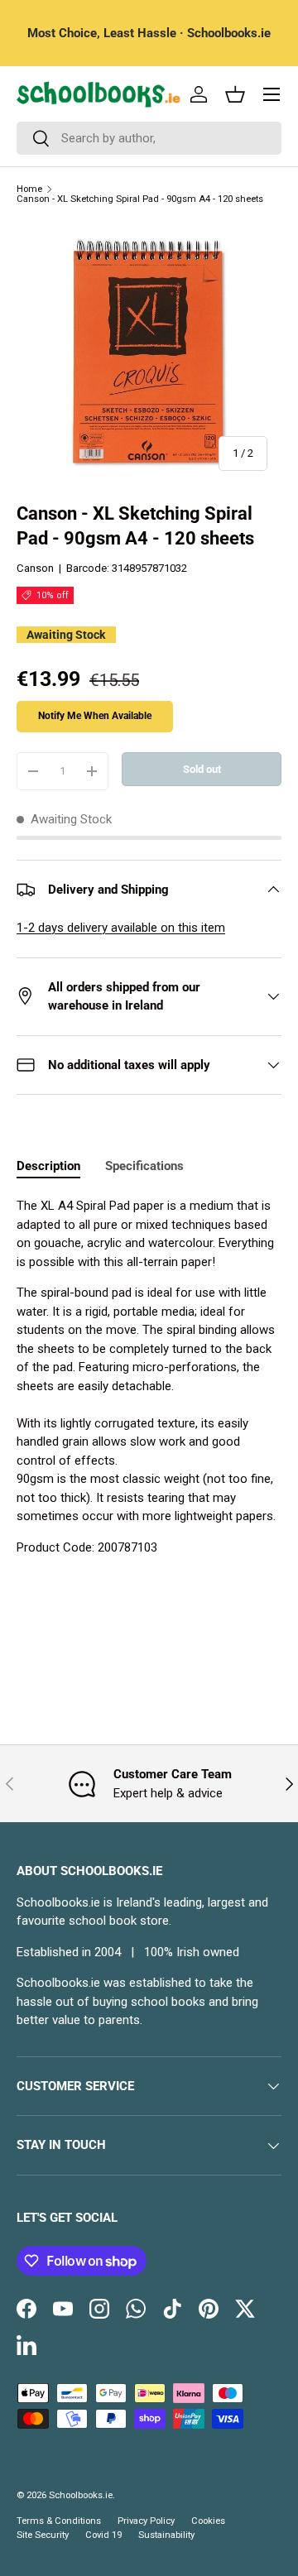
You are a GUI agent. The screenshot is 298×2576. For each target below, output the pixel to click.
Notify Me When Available (95, 716)
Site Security (43, 2535)
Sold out (202, 769)
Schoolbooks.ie (81, 2495)
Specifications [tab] (144, 1166)
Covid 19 (103, 2535)
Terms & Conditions (59, 2521)
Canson (35, 568)
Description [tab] (48, 1166)
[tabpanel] (149, 1377)
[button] (235, 94)
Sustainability (166, 2535)
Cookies (208, 2521)
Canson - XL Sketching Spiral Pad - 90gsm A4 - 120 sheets (140, 199)
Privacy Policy (146, 2521)
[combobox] (149, 138)
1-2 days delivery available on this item (121, 928)
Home (29, 189)
